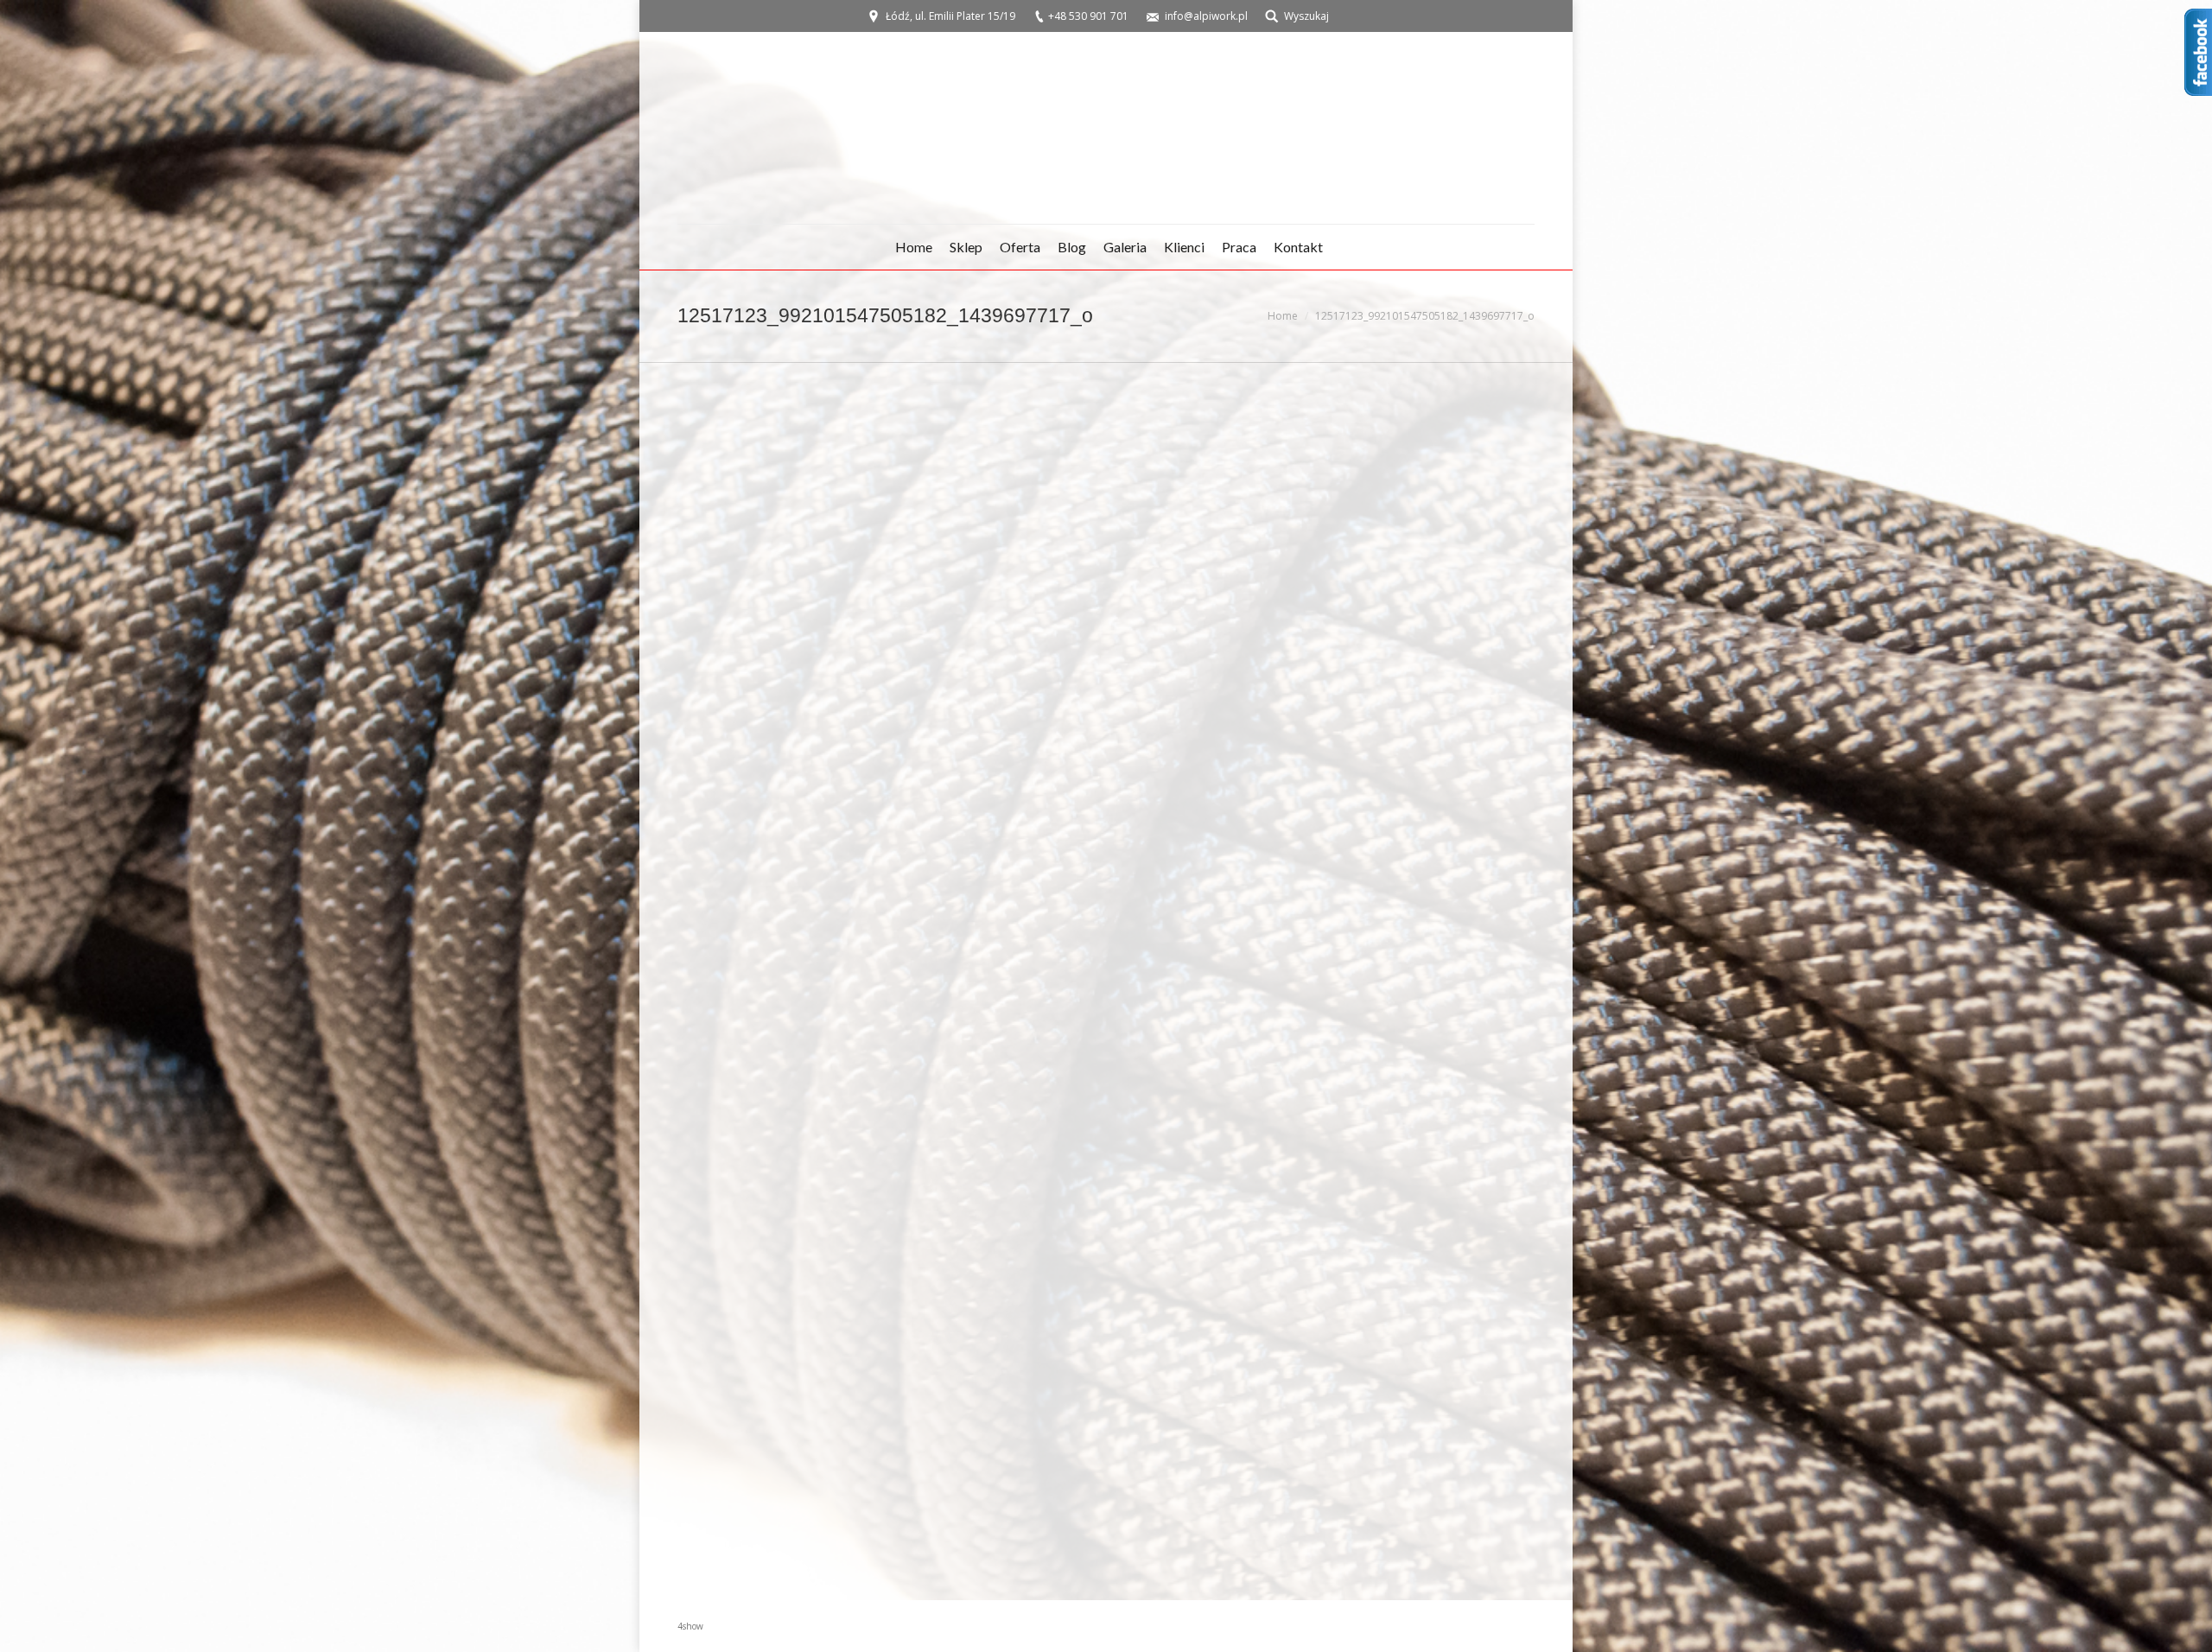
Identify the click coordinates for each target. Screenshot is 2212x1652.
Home (1283, 316)
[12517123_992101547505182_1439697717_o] (1106, 978)
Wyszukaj (1306, 16)
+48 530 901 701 (1088, 16)
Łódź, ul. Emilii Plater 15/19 (950, 16)
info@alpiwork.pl (1206, 16)
